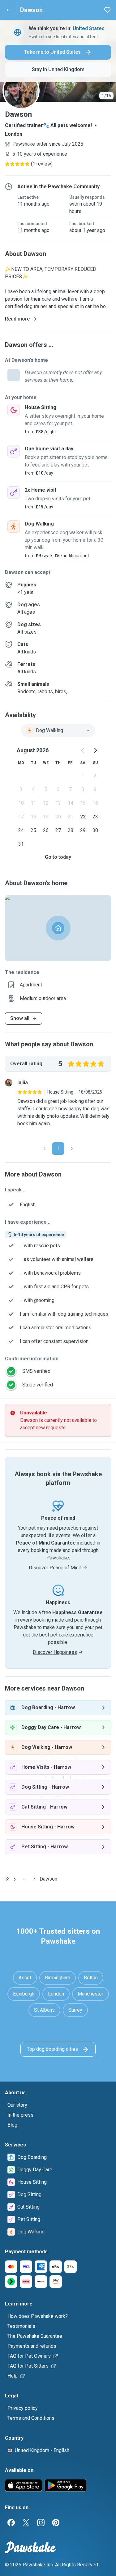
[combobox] (58, 730)
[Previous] (45, 1149)
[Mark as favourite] (107, 10)
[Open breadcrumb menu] (25, 1879)
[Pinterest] (56, 2523)
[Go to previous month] (83, 750)
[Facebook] (11, 2523)
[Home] (7, 1879)
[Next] (72, 1149)
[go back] (7, 10)
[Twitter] (26, 2523)
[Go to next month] (95, 750)
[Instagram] (41, 2523)
